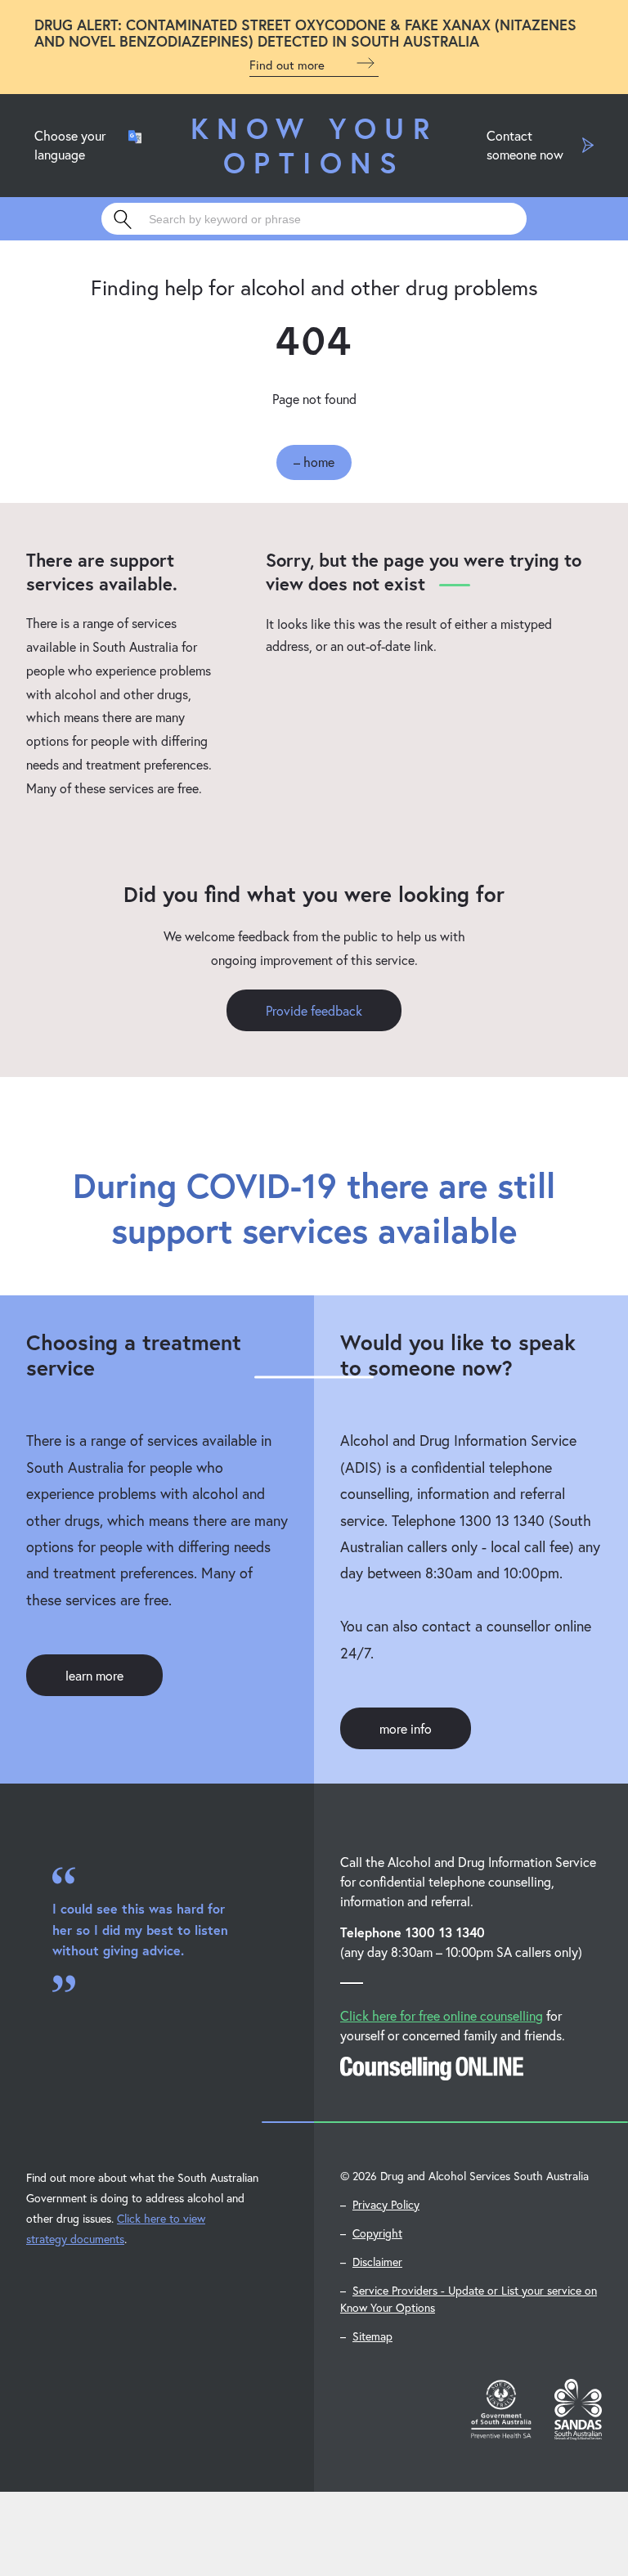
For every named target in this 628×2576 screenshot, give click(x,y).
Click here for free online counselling (442, 2015)
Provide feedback (314, 1010)
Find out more (289, 65)
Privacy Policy (386, 2204)
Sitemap (372, 2336)
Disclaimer (377, 2262)
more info (406, 1728)
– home (314, 462)
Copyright (377, 2233)
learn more (94, 1675)
